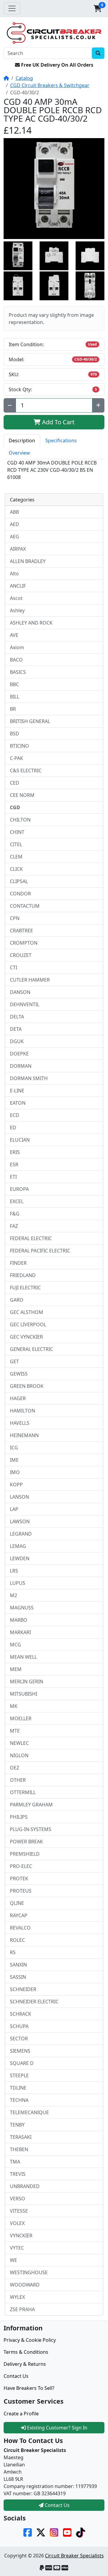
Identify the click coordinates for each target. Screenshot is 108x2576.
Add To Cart (57, 422)
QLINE (17, 1903)
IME (14, 1460)
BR (13, 709)
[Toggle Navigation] (12, 8)
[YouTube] (67, 2532)
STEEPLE (19, 2075)
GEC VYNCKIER (26, 1337)
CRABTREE (21, 931)
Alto (14, 574)
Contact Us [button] (57, 2505)
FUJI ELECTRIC (25, 1288)
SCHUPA (19, 2026)
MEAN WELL (23, 1657)
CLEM (16, 857)
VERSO (18, 2199)
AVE (14, 635)
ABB (14, 512)
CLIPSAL (19, 881)
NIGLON (19, 1755)
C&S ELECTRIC (26, 770)
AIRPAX (18, 549)
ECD (15, 1115)
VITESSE (19, 2211)
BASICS (18, 672)
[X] (41, 2532)
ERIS (15, 1152)
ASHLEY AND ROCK (31, 623)
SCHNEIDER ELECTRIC (34, 2002)
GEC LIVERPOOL (28, 1324)
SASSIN (18, 1977)
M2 (13, 1595)
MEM (16, 1669)
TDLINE (18, 2088)
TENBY (17, 2125)
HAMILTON (22, 1411)
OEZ (15, 1768)
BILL (15, 697)
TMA (15, 2162)
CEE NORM (22, 795)
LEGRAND (21, 1534)
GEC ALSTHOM (27, 1312)
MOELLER (21, 1718)
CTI (13, 967)
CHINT (17, 832)
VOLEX (17, 2223)
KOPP (16, 1485)
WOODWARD (25, 2285)
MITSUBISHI (24, 1694)
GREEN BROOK (27, 1386)
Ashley (17, 610)
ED (13, 1128)
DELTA (17, 1017)
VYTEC (17, 2248)
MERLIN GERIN (27, 1682)
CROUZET (21, 955)
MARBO (19, 1620)
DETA (16, 1029)
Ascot (16, 598)
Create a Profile (21, 2414)
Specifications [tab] (61, 440)
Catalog (24, 78)
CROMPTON (24, 943)
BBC (14, 684)
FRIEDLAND (23, 1275)
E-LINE (17, 1091)
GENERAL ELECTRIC (31, 1349)
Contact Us (16, 2376)
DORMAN (21, 1066)
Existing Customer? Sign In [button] (57, 2428)
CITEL (16, 844)
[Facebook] (28, 2532)
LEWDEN (20, 1558)
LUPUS (18, 1583)
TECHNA (19, 2100)
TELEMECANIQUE (29, 2112)
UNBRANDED (25, 2186)
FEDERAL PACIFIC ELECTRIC (40, 1251)
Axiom (17, 647)
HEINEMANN (24, 1435)
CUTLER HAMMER (30, 980)
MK (14, 1706)
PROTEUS (21, 1891)
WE (13, 2260)
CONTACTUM (25, 906)
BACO (16, 660)
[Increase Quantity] (98, 405)
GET (14, 1361)
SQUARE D (22, 2063)
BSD (15, 734)
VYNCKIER (21, 2235)
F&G (15, 1214)
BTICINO (19, 746)
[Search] (98, 53)
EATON (18, 1103)
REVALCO (20, 1928)
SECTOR (19, 2039)
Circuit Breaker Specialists (74, 2556)
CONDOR (20, 894)
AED (15, 524)
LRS (14, 1571)
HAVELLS (20, 1423)
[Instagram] (54, 2532)
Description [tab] (22, 440)
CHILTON (20, 820)
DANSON (20, 992)
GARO (17, 1300)
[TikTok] (80, 2532)
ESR (14, 1164)
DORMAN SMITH (29, 1078)
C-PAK (16, 758)
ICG (14, 1448)
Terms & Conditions (26, 2352)
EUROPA (19, 1189)
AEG (15, 537)
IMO (15, 1472)
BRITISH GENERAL (30, 721)
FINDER (18, 1263)
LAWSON (20, 1521)
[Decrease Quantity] (10, 405)
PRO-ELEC (21, 1866)
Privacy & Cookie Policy (30, 2340)
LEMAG (18, 1546)
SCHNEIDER (23, 1989)
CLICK (16, 869)
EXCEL (17, 1201)
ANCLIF (18, 586)
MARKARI (20, 1632)
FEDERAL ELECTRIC (31, 1238)
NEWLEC (19, 1743)
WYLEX (17, 2297)
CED (15, 783)
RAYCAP (19, 1915)
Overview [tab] (19, 453)
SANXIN (18, 1965)
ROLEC (17, 1940)
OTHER (18, 1780)
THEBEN (19, 2149)
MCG (15, 1645)
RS (13, 1952)
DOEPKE (19, 1054)
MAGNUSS (22, 1608)
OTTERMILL (23, 1792)
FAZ (14, 1226)
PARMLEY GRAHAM (31, 1805)
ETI (13, 1177)
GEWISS (19, 1374)
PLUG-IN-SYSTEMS (31, 1829)
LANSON (19, 1497)
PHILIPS (19, 1817)
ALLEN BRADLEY (28, 561)
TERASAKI (21, 2137)
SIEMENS (20, 2051)
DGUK (17, 1041)
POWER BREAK (26, 1842)
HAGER (18, 1398)
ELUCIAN (20, 1140)
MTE (15, 1731)
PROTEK (19, 1878)
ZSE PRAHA (22, 2309)
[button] (97, 8)
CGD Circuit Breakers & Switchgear (50, 85)
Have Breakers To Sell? (29, 2388)
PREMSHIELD (25, 1854)
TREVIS (18, 2174)
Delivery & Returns (25, 2364)
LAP (14, 1509)
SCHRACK (21, 2014)
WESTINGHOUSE (29, 2272)
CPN (15, 918)
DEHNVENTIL (25, 1004)
